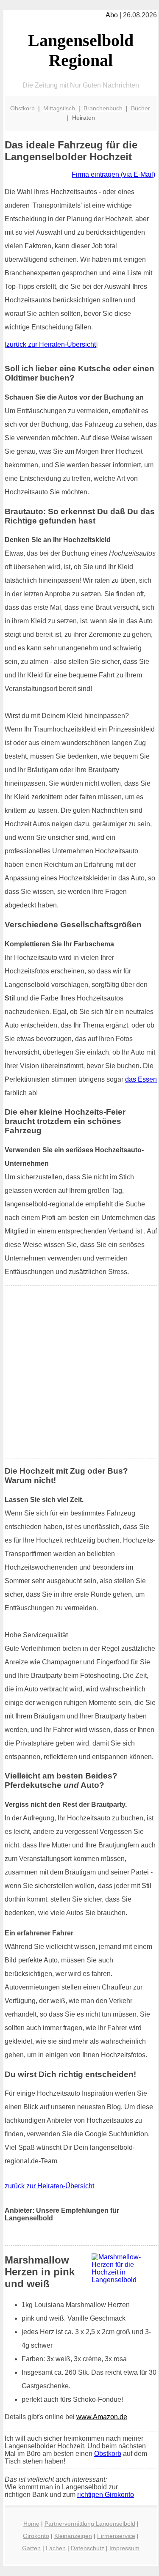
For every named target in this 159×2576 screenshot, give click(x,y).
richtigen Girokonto (106, 2495)
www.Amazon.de (102, 2417)
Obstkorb (22, 108)
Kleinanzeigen (73, 2536)
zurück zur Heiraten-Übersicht (51, 344)
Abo (112, 15)
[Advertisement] (79, 1372)
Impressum (124, 2548)
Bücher (141, 108)
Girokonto (36, 2536)
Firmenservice (116, 2536)
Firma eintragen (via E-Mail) (113, 174)
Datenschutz (88, 2548)
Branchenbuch (103, 108)
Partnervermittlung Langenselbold (90, 2524)
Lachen (56, 2548)
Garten (31, 2548)
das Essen (141, 1079)
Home (31, 2524)
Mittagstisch (59, 108)
